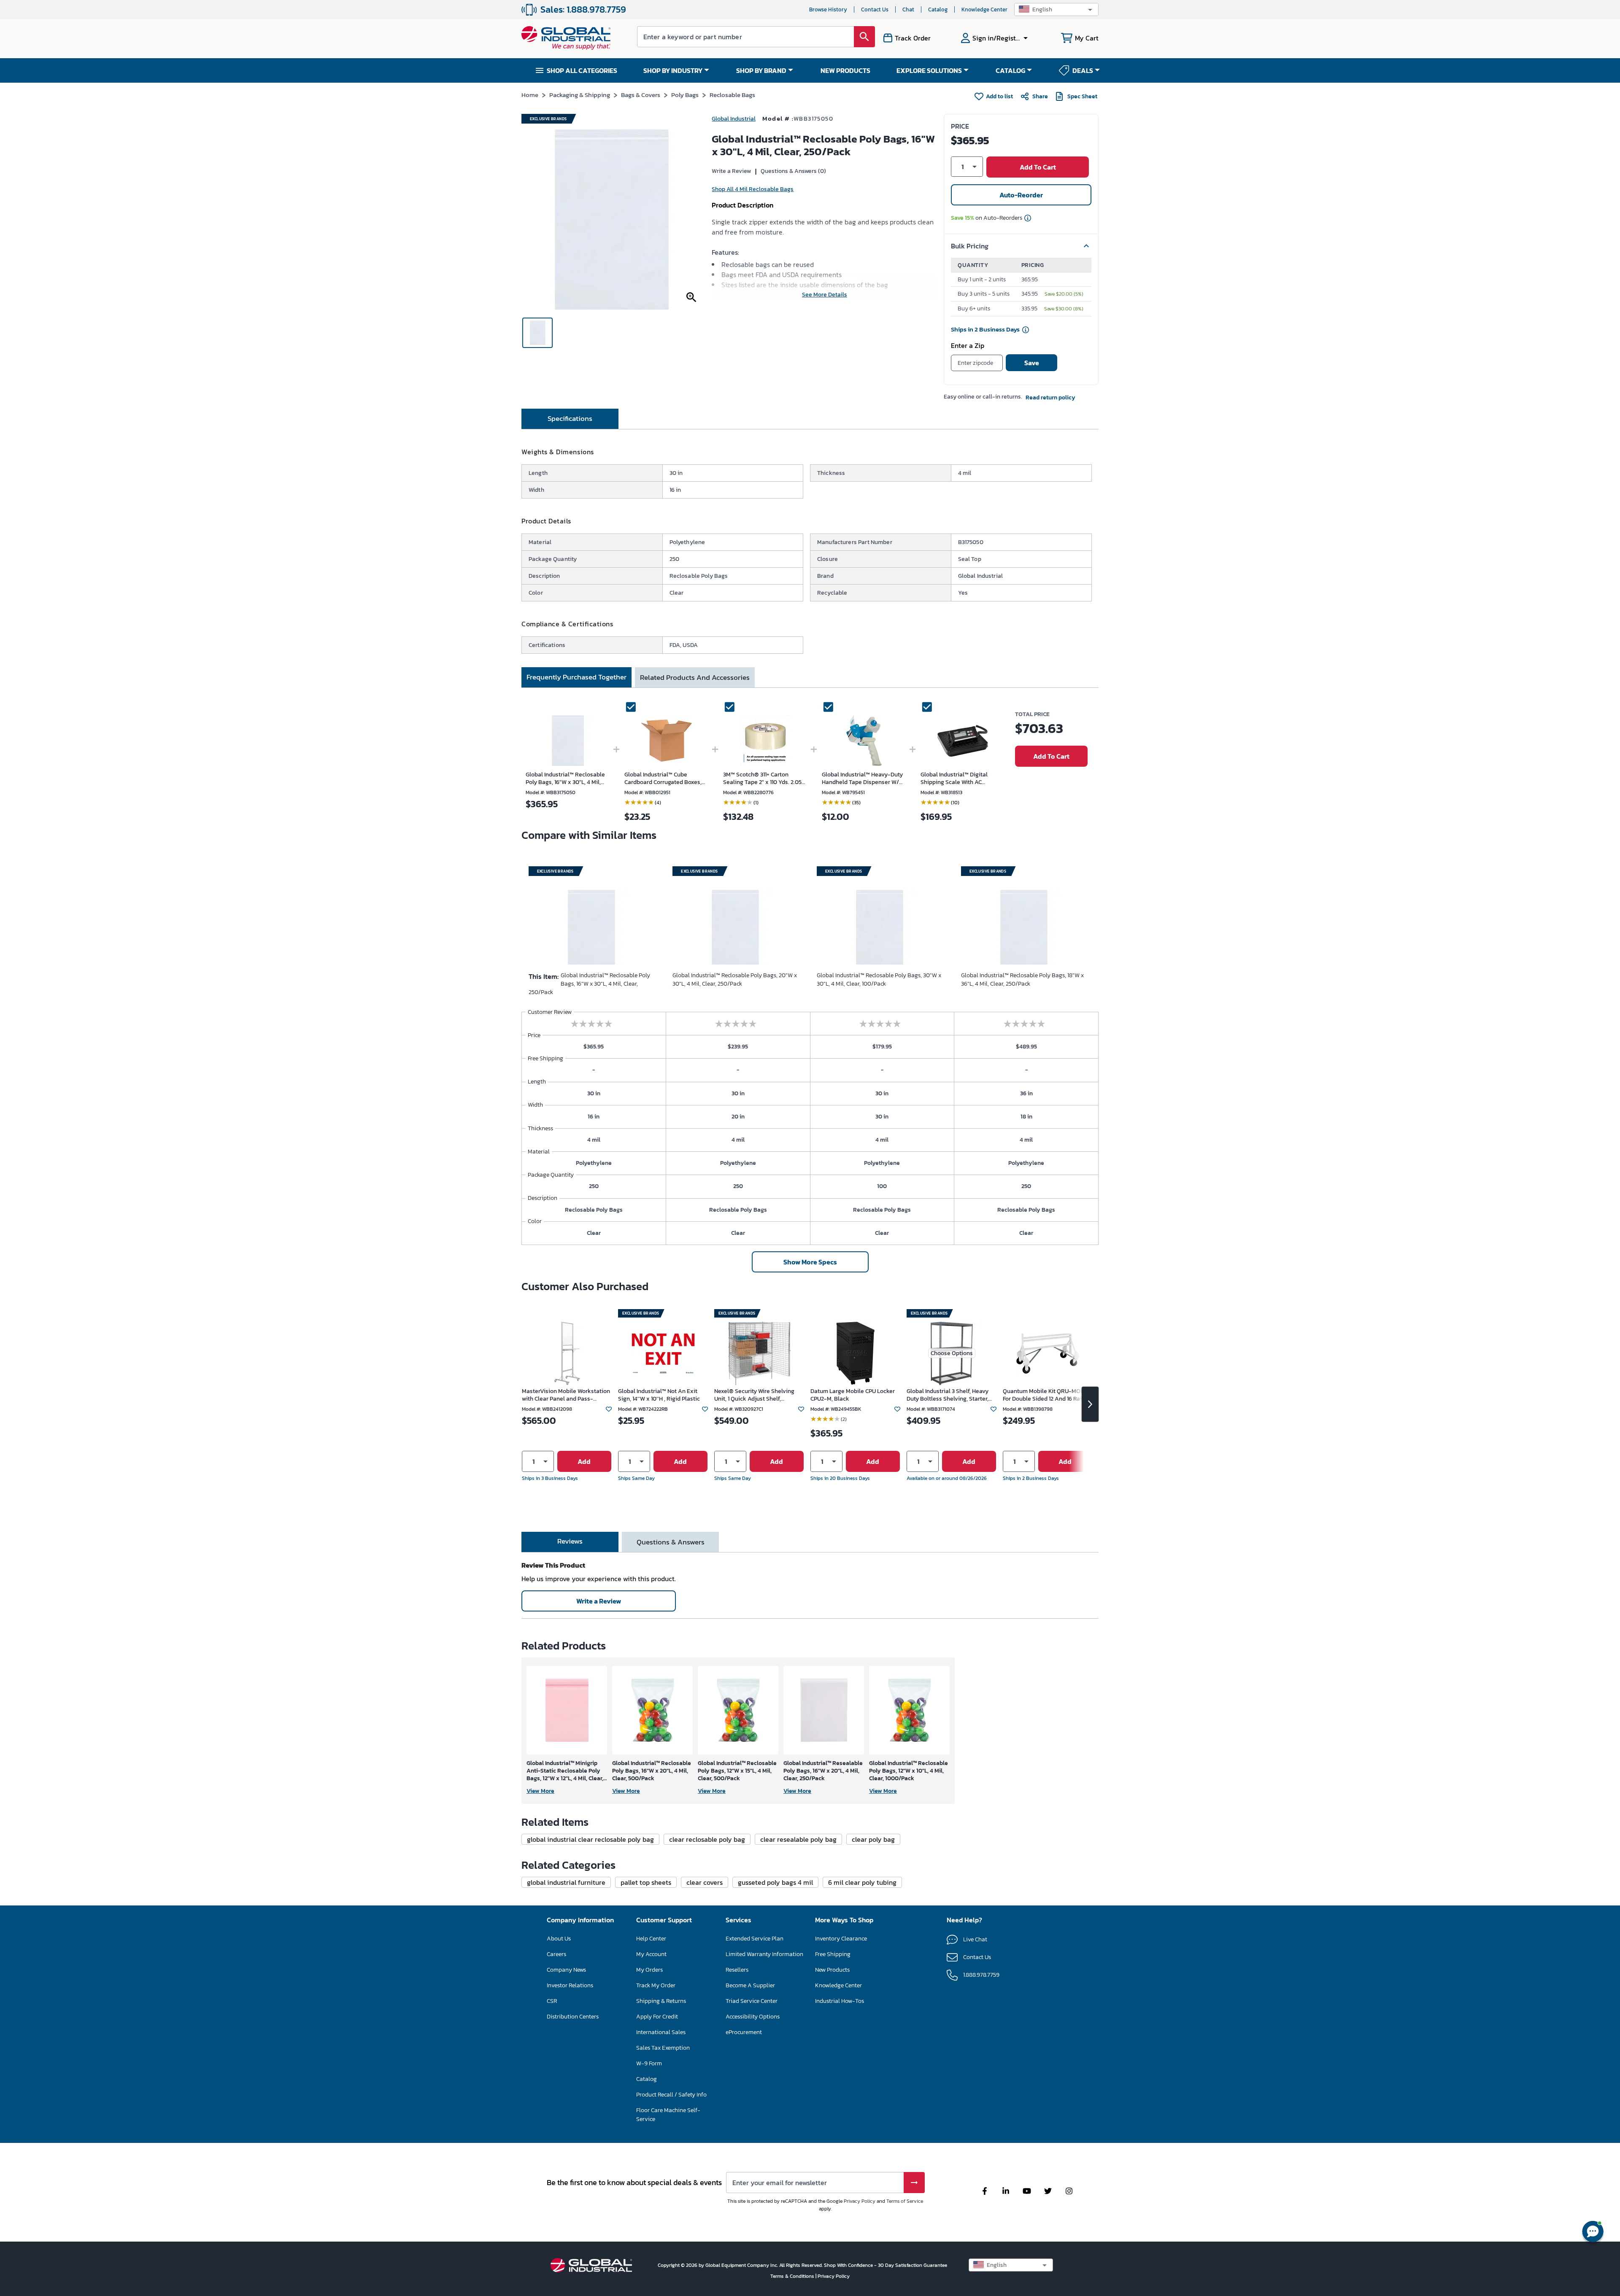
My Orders (649, 1970)
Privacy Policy (860, 2201)
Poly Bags (685, 95)
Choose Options (952, 1353)
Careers (556, 1954)
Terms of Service (905, 2201)
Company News (566, 1970)
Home (530, 95)
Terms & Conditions (793, 2276)
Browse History (828, 9)
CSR (552, 2001)
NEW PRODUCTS (845, 70)
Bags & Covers (641, 95)
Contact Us (875, 9)
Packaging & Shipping (580, 95)
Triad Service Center (752, 2001)
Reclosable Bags (732, 95)
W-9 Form (649, 2063)
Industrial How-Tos (840, 2001)
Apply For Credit (657, 2017)
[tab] (570, 419)
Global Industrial (734, 119)
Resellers (737, 1970)
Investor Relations (570, 1985)
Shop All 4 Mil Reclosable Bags (753, 189)
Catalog (938, 9)
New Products (832, 1970)
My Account (651, 1954)
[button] (1056, 9)
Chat (908, 9)
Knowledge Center (984, 9)
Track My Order (656, 1985)
